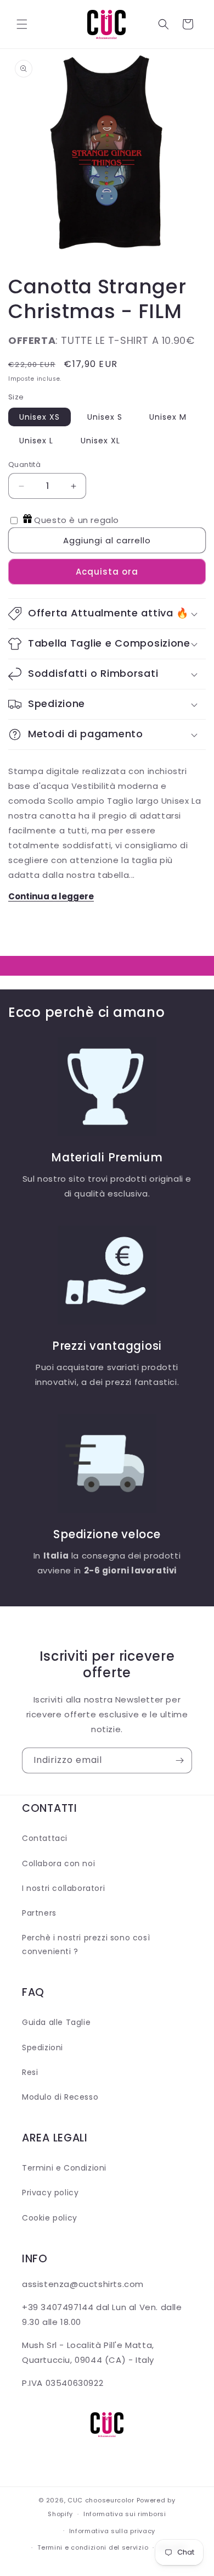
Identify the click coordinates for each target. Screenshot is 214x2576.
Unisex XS (40, 417)
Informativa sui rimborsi (125, 2514)
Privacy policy (50, 2193)
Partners (39, 1913)
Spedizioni (43, 2048)
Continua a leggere (51, 896)
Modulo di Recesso (60, 2097)
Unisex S (105, 417)
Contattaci (45, 1838)
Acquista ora (107, 572)
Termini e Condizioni (64, 2168)
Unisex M (168, 417)
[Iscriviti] (179, 1760)
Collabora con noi (58, 1863)
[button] (22, 24)
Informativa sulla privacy (112, 2531)
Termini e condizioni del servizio (93, 2547)
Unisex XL (100, 441)
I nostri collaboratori (63, 1888)
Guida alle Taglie (56, 2022)
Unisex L (36, 441)
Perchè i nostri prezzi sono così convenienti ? (86, 1944)
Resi (30, 2072)
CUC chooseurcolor (101, 2500)
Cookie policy (50, 2218)
